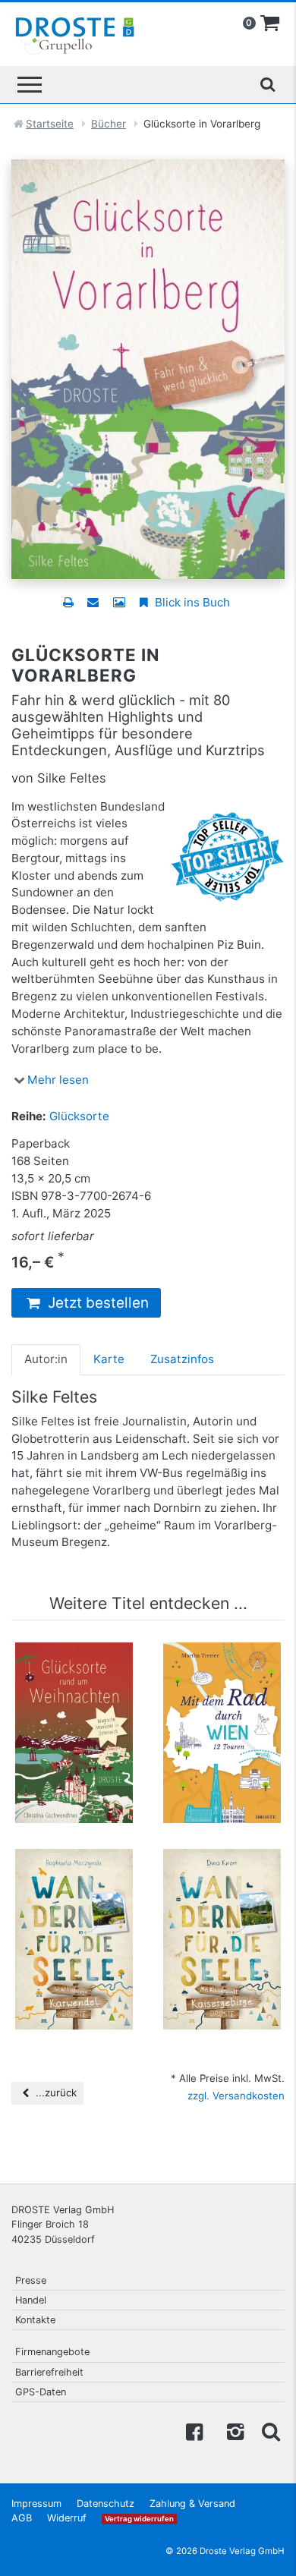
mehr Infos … (81, 1751)
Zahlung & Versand (192, 2504)
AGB (22, 2518)
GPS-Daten (41, 2392)
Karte (109, 1359)
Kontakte (35, 2320)
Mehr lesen (58, 1080)
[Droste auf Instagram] (232, 2431)
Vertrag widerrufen (139, 2519)
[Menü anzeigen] (30, 85)
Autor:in (46, 1359)
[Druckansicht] (68, 602)
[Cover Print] (119, 602)
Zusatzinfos (182, 1359)
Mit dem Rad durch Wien (222, 1672)
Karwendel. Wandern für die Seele (74, 1885)
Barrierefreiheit (49, 2372)
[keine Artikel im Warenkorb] (270, 24)
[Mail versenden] (93, 602)
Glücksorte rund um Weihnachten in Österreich (74, 1679)
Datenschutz (105, 2504)
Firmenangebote (52, 2352)
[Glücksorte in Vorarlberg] (148, 368)
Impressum (36, 2504)
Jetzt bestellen (96, 1303)
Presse (31, 2280)
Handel (31, 2300)
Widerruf (67, 2518)
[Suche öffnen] (267, 84)
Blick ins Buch (191, 602)
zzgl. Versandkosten (236, 2096)
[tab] (46, 1359)
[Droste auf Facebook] (194, 2431)
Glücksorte (79, 1116)
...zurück (55, 2093)
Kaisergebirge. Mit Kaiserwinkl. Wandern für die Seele (222, 1893)
